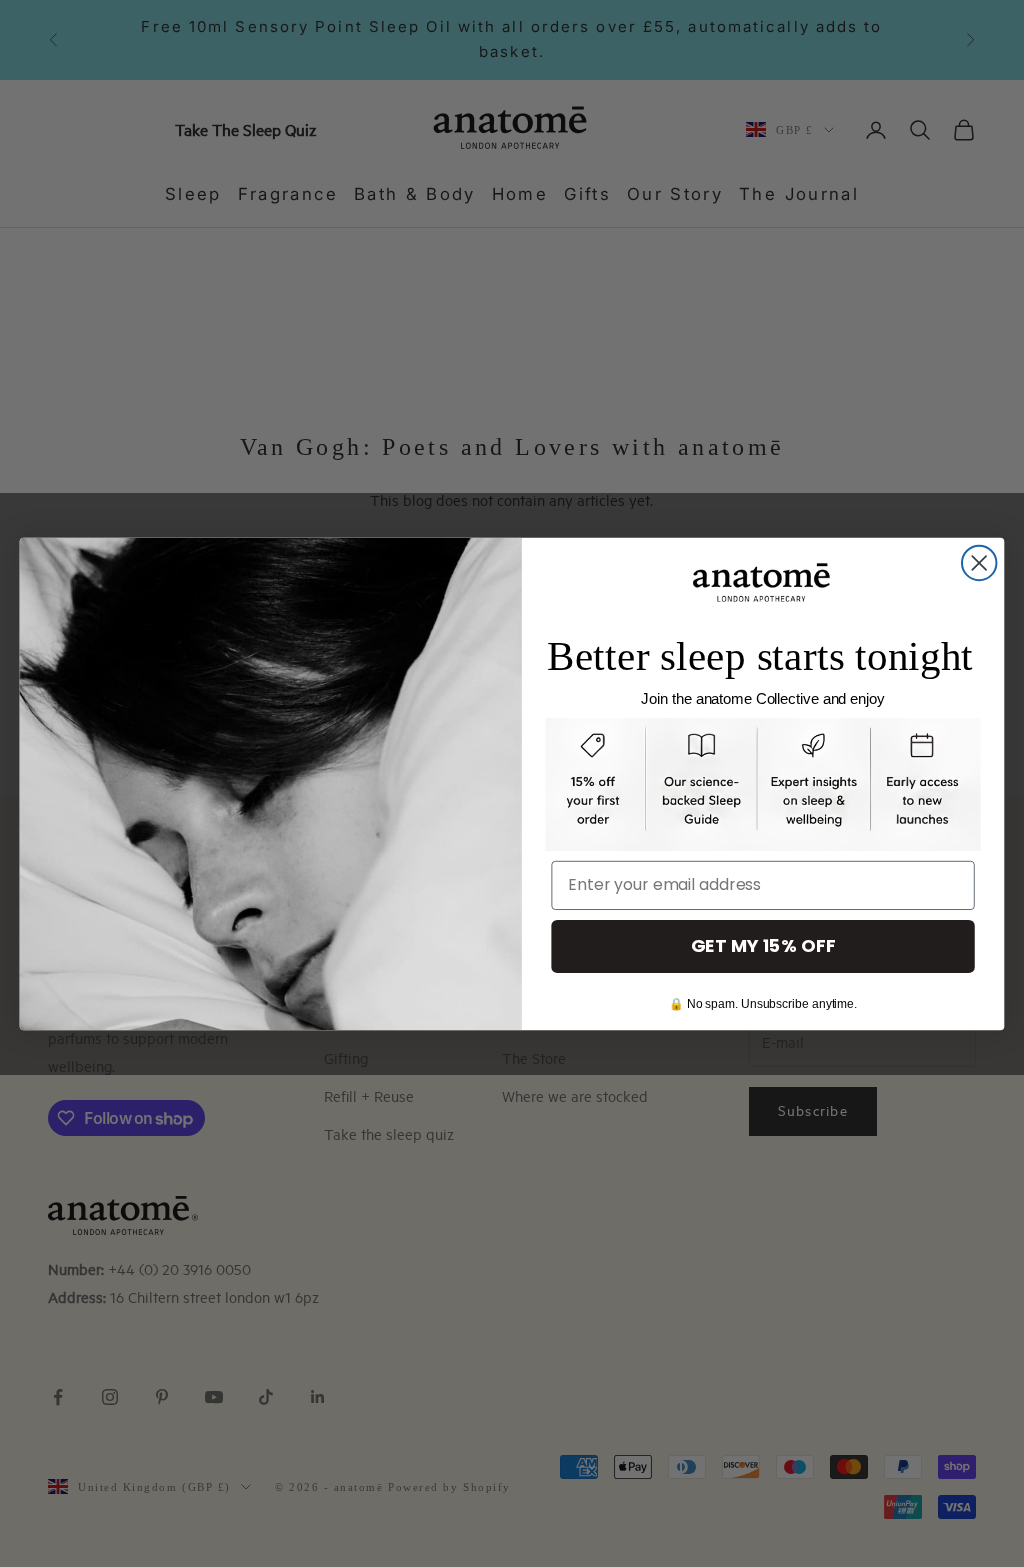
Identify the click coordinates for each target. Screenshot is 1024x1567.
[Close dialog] (979, 562)
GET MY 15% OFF (763, 945)
